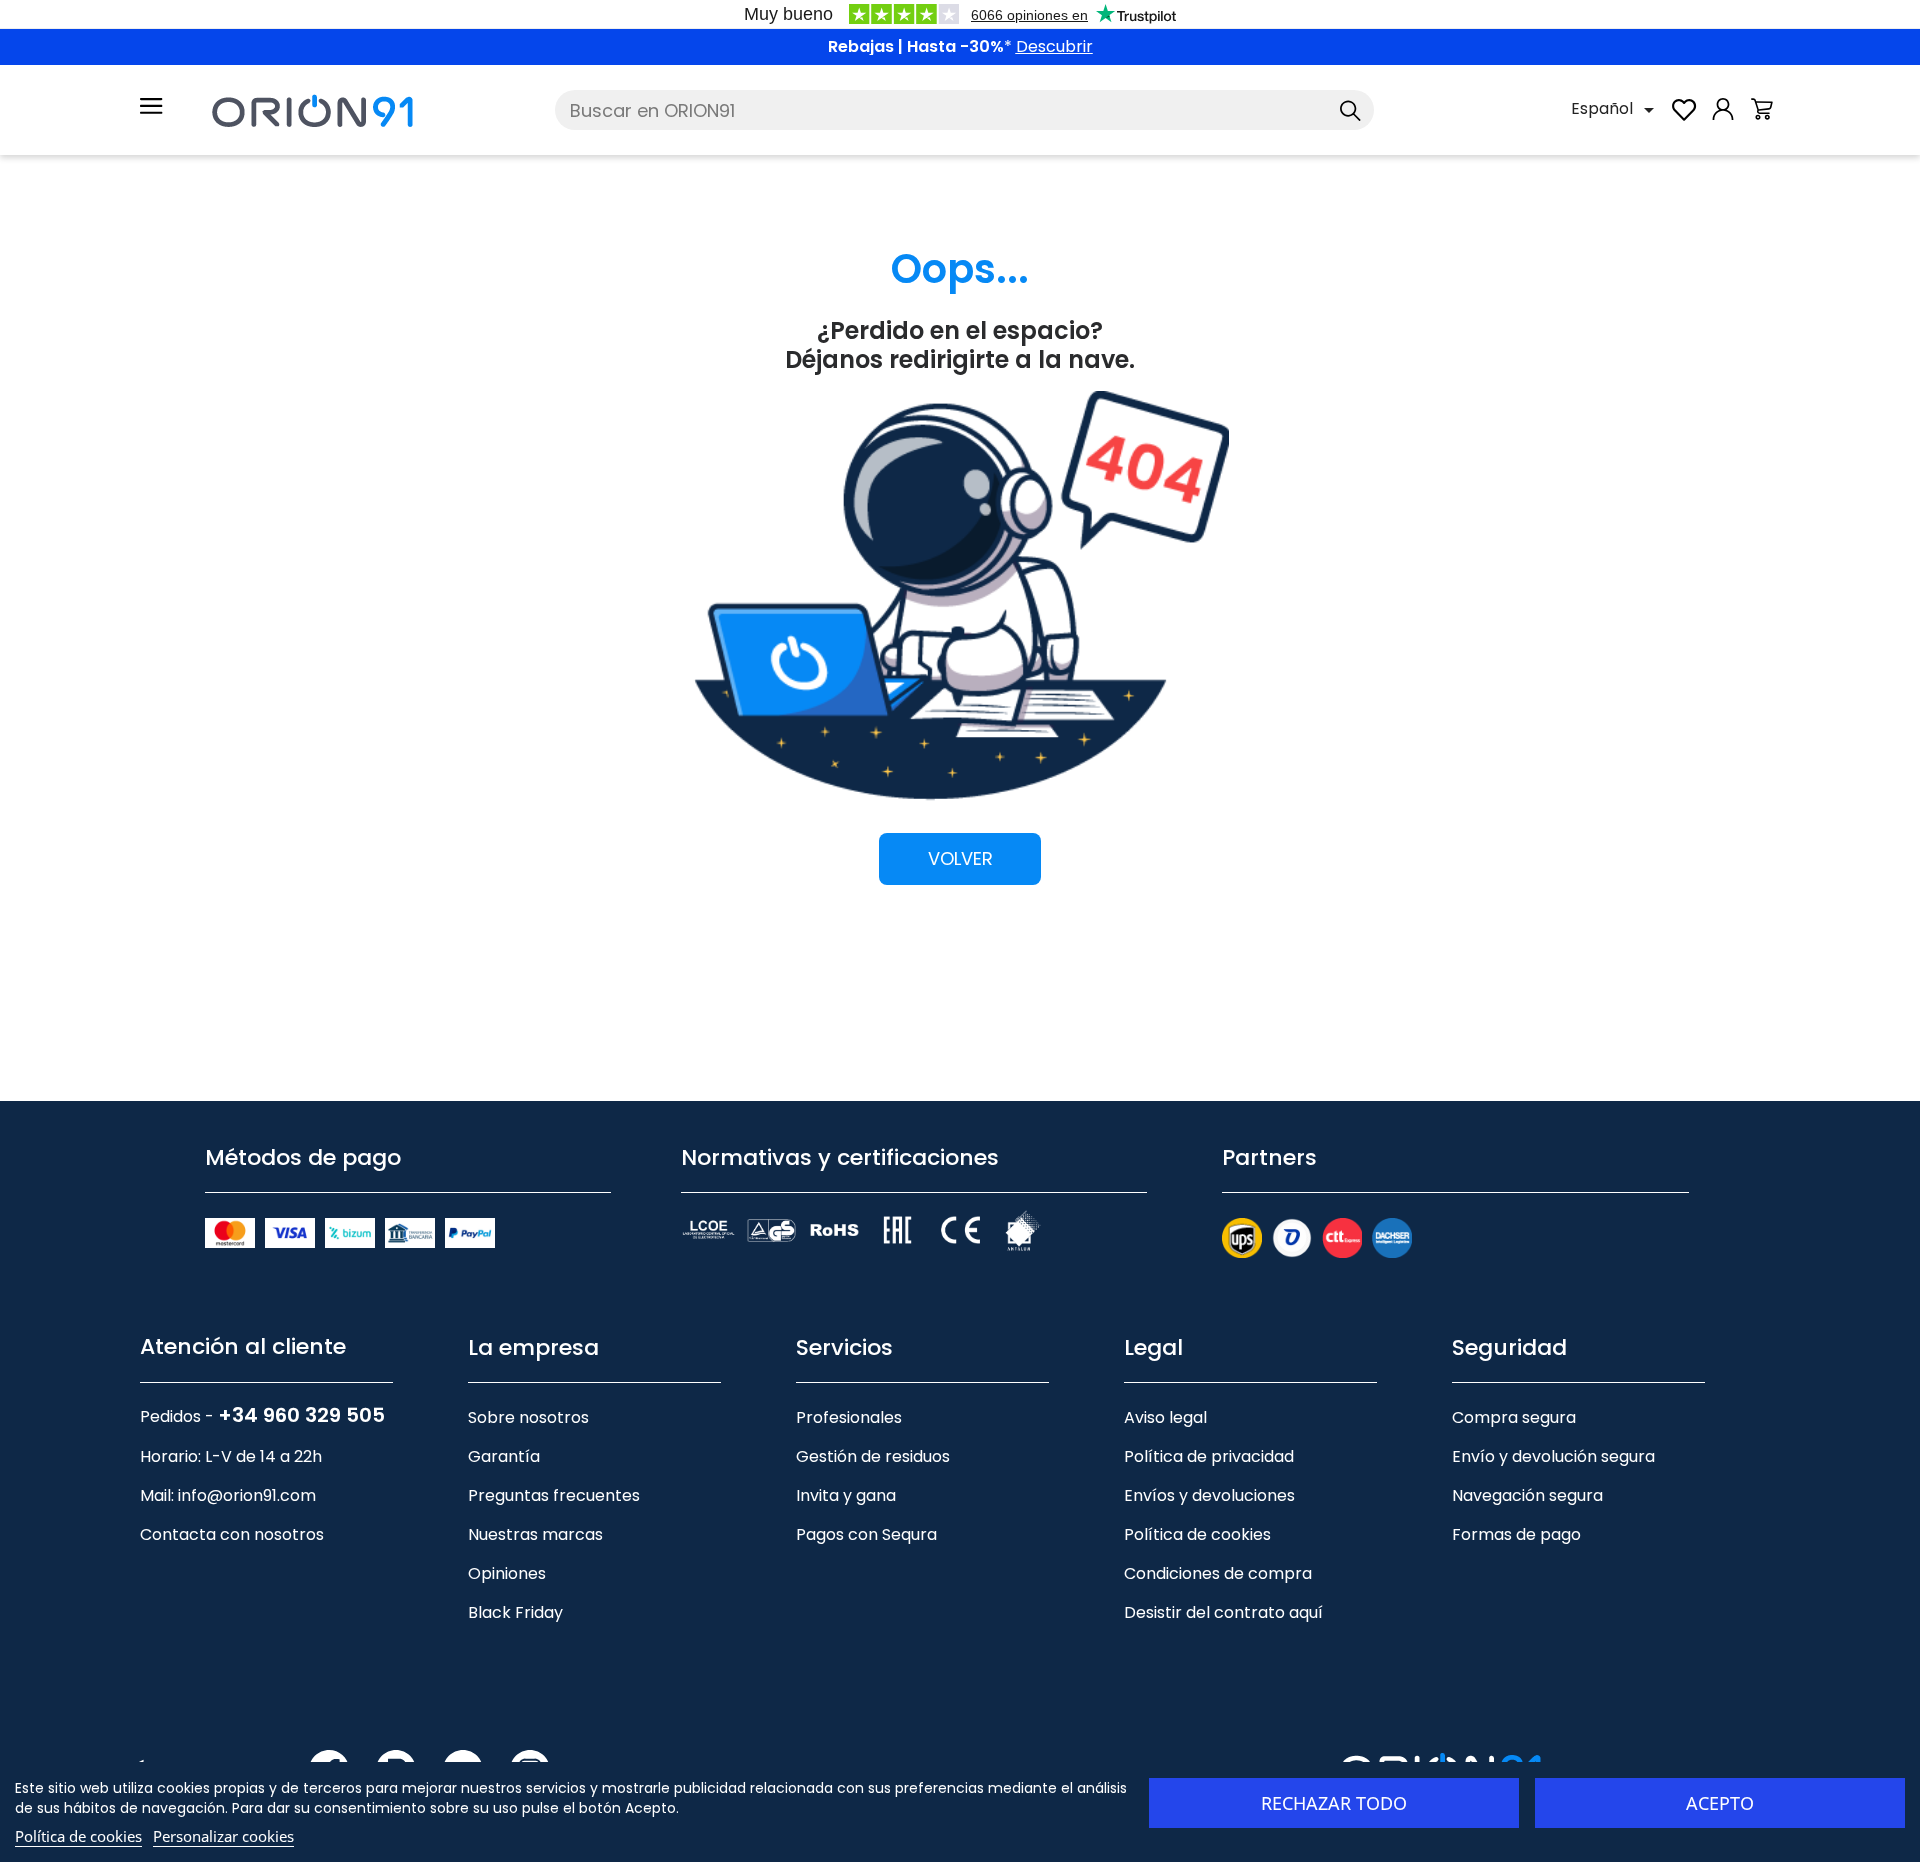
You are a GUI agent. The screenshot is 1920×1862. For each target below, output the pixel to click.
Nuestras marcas (535, 1534)
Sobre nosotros (528, 1417)
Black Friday (515, 1612)
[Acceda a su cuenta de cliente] (1723, 119)
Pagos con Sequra (866, 1534)
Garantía (504, 1456)
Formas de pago (1516, 1534)
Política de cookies (1197, 1534)
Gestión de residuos (873, 1456)
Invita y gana (846, 1495)
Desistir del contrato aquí (1223, 1612)
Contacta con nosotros (232, 1534)
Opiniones (507, 1573)
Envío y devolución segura (1553, 1456)
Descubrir (1054, 46)
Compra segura (1514, 1417)
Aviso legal (1165, 1417)
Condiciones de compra (1218, 1573)
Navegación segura (1527, 1495)
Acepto (1720, 1803)
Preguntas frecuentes (554, 1495)
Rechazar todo (1334, 1803)
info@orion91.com (247, 1495)
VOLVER (960, 859)
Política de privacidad (1209, 1456)
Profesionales (849, 1417)
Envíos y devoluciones (1209, 1495)
